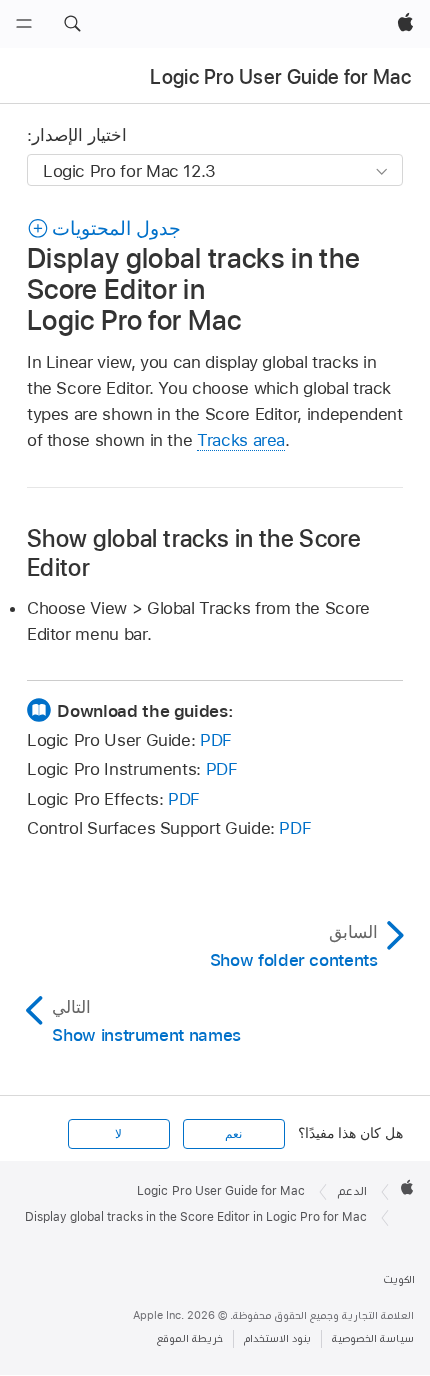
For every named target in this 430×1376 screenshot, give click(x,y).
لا (118, 1134)
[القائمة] (24, 24)
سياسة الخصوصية (373, 1338)
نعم (233, 1134)
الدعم (352, 1191)
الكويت (399, 1279)
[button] (72, 24)
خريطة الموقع (190, 1338)
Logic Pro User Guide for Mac (280, 77)
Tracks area (241, 440)
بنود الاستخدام (277, 1338)
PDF (216, 740)
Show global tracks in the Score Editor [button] (194, 553)
